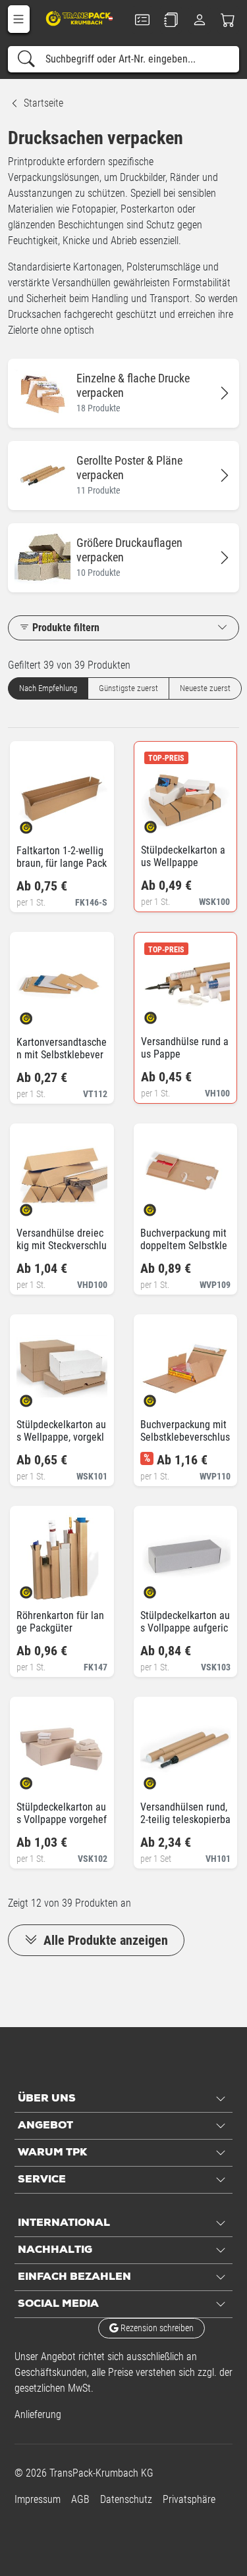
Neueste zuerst (205, 688)
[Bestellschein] (143, 20)
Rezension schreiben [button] (156, 2328)
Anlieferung (38, 2414)
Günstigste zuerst (128, 688)
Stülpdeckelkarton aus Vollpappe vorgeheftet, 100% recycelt (62, 1819)
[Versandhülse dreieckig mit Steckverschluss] (37, 1205)
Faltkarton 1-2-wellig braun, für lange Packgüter (62, 863)
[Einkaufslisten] (171, 20)
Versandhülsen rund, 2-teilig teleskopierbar (185, 1819)
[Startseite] (79, 18)
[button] (19, 19)
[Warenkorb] (228, 20)
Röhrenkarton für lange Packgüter (60, 1622)
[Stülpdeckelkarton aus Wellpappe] (162, 822)
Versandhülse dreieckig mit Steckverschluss (62, 1246)
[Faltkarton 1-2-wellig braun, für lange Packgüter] (37, 823)
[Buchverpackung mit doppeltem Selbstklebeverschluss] (161, 1205)
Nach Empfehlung (48, 688)
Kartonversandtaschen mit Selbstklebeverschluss (62, 1055)
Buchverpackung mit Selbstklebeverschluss (185, 1437)
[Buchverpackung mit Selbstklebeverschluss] (161, 1397)
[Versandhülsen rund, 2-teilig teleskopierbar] (161, 1779)
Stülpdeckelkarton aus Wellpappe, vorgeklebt (61, 1437)
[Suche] (26, 59)
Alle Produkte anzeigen (104, 1940)
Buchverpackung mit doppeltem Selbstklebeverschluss (184, 1246)
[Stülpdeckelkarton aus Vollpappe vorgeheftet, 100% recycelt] (37, 1779)
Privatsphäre (189, 2499)
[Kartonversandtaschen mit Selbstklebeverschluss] (37, 1015)
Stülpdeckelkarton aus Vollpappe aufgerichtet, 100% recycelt (185, 1628)
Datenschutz (126, 2499)
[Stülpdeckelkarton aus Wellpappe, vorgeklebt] (37, 1397)
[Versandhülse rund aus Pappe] (162, 1014)
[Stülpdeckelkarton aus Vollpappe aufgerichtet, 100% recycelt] (161, 1588)
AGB (80, 2499)
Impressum (38, 2499)
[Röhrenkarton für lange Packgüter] (37, 1588)
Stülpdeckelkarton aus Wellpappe (183, 856)
